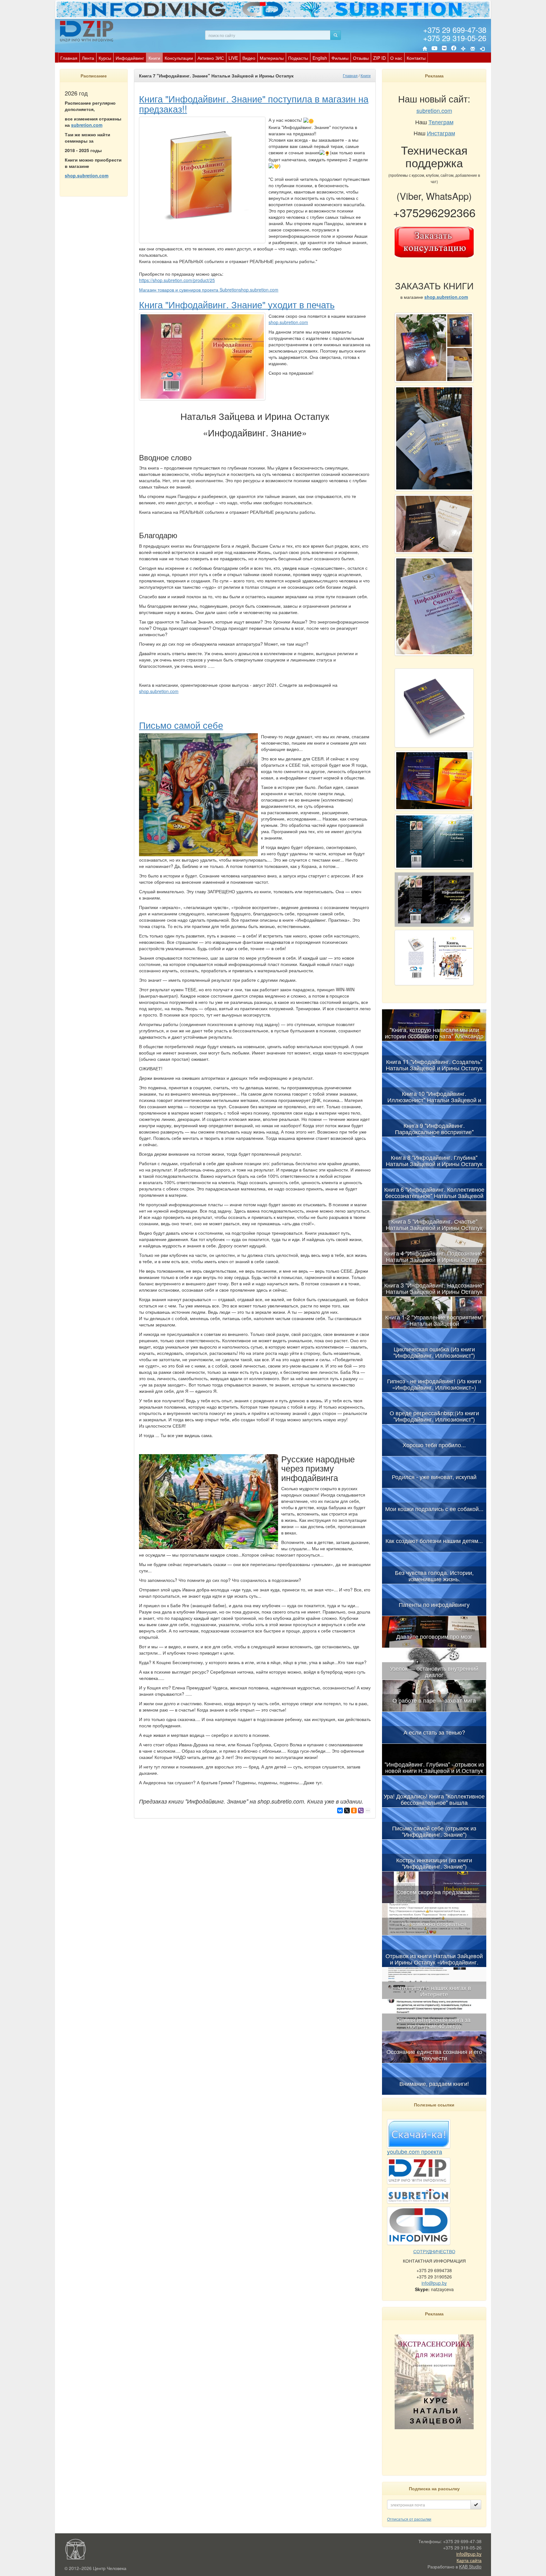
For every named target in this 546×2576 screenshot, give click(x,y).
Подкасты (298, 58)
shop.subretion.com (288, 322)
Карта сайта (469, 2560)
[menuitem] (69, 58)
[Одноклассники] (354, 1811)
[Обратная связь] (473, 49)
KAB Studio (470, 2567)
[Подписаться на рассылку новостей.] (476, 2505)
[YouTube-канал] (434, 49)
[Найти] (336, 35)
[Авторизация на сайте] (482, 49)
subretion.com (87, 125)
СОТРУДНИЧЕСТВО (434, 2251)
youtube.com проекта (415, 2151)
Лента (88, 58)
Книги (154, 58)
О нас (396, 58)
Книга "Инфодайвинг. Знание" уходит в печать (237, 304)
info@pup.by (434, 2283)
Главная (69, 58)
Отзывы (361, 58)
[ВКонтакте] (444, 49)
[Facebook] (454, 49)
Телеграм (441, 122)
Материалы (272, 58)
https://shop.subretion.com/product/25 (177, 280)
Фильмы (340, 58)
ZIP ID (379, 58)
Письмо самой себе (181, 725)
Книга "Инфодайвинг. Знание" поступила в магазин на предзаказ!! (254, 103)
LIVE (233, 58)
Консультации (179, 58)
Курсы (105, 58)
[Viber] (361, 1811)
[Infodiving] (88, 31)
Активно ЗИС (211, 58)
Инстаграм (441, 133)
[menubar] (243, 58)
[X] (347, 1811)
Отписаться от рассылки (409, 2519)
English (320, 58)
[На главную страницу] (425, 49)
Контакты (416, 58)
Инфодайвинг (130, 58)
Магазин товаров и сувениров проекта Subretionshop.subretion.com (209, 290)
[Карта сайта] (463, 49)
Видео (249, 58)
